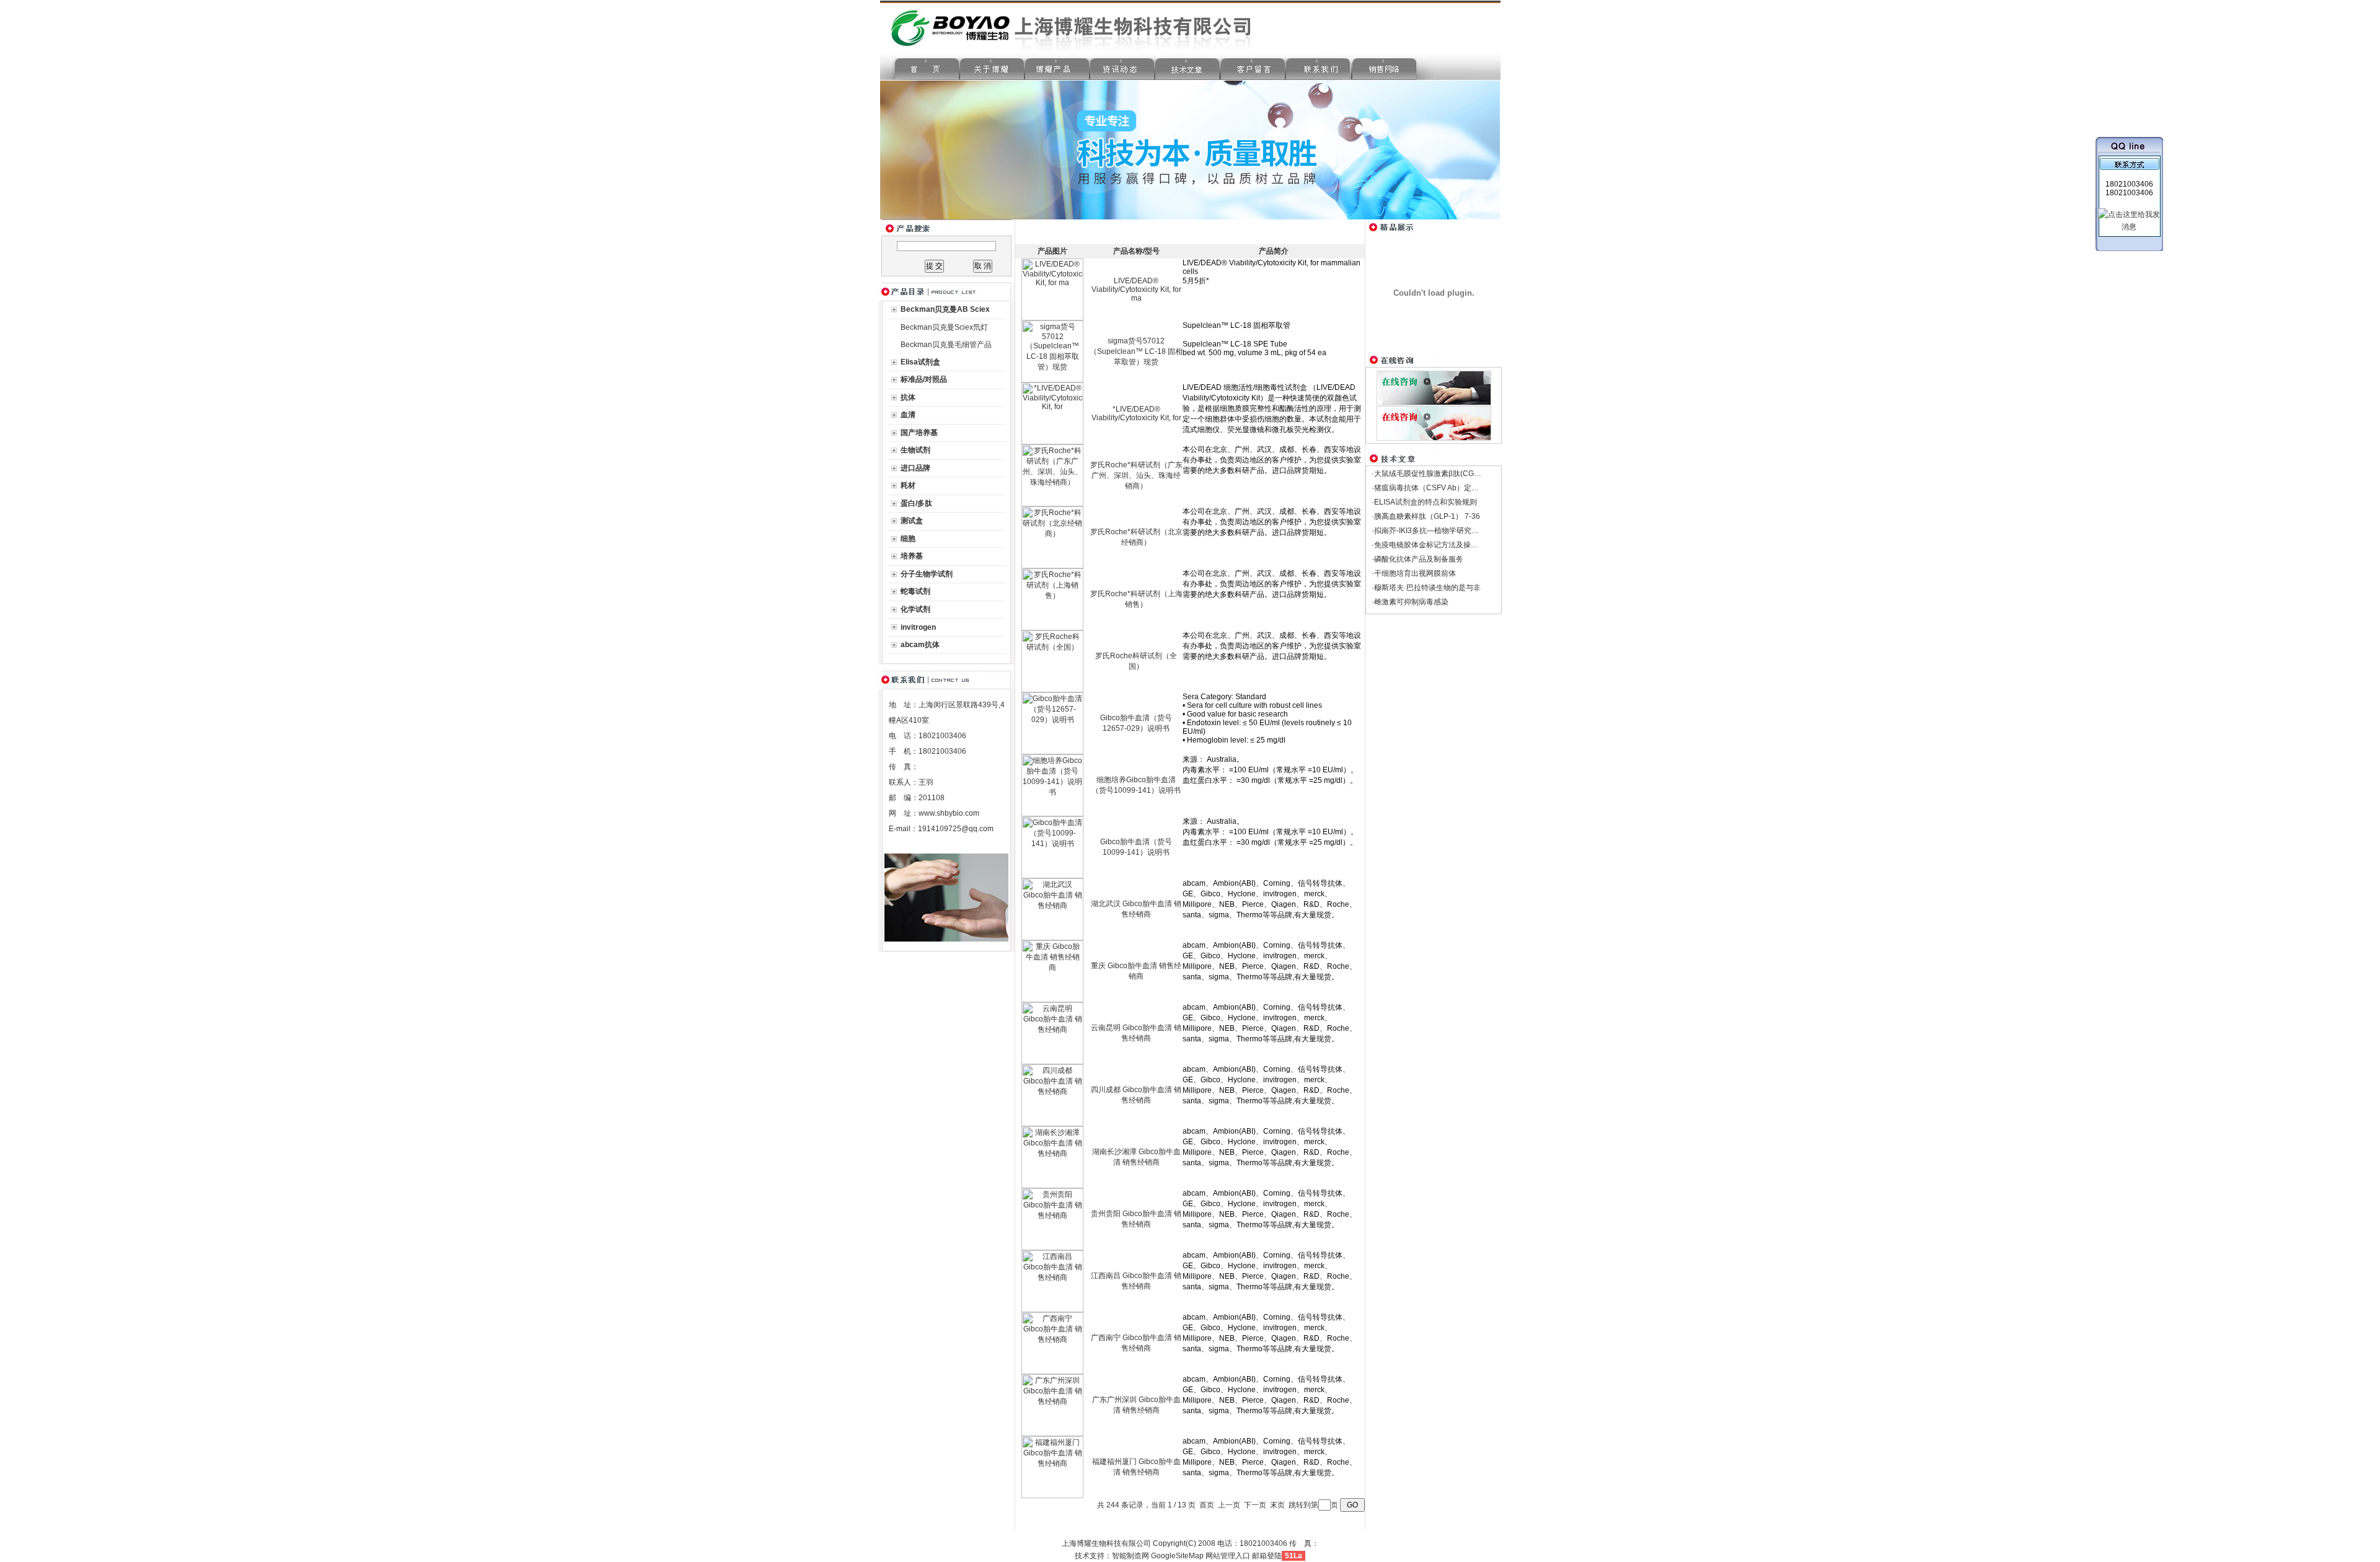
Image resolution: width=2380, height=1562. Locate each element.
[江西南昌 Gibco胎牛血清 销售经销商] (1052, 1310)
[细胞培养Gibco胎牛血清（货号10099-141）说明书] (1052, 814)
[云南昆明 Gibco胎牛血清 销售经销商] (1052, 1062)
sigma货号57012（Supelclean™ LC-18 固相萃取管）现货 (1136, 351)
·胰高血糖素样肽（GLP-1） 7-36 (1426, 516)
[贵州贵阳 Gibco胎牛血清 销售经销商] (1052, 1248)
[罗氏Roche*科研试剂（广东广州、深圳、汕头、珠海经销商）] (1052, 504)
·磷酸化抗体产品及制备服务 (1417, 559)
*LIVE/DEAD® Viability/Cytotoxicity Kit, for (1136, 413)
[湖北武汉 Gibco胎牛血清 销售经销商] (1052, 938)
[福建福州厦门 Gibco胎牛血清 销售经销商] (1052, 1496)
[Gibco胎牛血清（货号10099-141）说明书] (1052, 876)
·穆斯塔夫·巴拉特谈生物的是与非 (1426, 588)
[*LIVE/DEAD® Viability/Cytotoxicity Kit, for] (1052, 442)
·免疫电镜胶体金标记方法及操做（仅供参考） (1447, 545)
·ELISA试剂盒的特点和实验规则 (1424, 502)
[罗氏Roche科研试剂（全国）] (1052, 690)
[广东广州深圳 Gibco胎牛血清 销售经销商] (1052, 1434)
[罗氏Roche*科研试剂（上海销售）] (1052, 628)
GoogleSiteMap (1177, 1556)
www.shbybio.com (949, 813)
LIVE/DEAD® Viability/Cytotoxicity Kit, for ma (1136, 289)
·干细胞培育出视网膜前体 (1414, 573)
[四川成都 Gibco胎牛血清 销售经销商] (1052, 1124)
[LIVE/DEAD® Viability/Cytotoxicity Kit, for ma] (1052, 318)
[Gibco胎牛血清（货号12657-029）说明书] (1052, 752)
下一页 (1255, 1505)
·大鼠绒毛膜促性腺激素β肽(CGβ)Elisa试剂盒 (1446, 474)
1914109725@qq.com (956, 829)
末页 (1277, 1505)
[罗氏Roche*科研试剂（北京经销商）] (1052, 566)
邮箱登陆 (1267, 1556)
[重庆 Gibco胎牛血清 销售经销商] (1052, 1000)
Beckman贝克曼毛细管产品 (946, 345)
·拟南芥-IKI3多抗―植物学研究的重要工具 (1440, 531)
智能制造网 (1130, 1556)
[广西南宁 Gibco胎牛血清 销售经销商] (1052, 1372)
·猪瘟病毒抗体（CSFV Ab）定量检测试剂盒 (1444, 488)
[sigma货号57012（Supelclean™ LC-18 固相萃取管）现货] (1052, 380)
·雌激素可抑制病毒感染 (1410, 602)
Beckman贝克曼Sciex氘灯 (944, 327)
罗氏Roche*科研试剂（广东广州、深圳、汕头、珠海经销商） (1136, 475)
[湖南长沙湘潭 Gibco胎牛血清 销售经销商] (1052, 1186)
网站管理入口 (1228, 1556)
